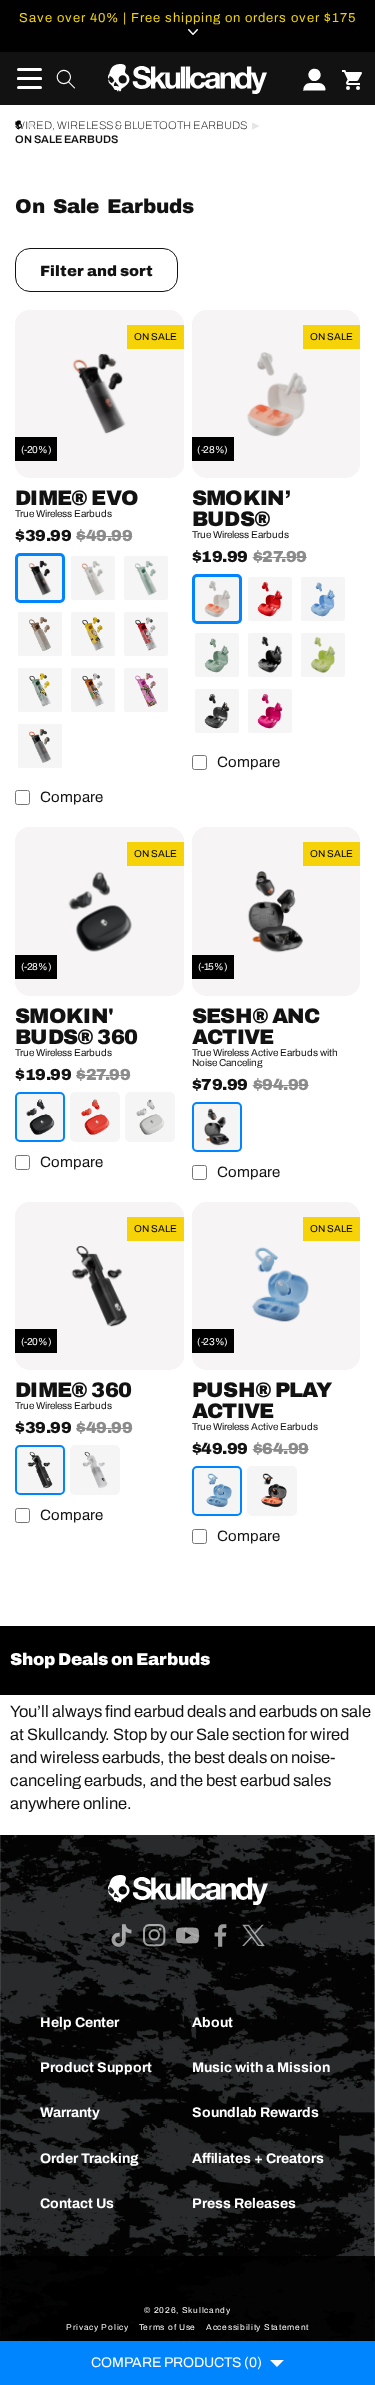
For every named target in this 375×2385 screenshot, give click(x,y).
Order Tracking (89, 2158)
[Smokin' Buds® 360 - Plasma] (95, 1117)
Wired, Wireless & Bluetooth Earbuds (131, 125)
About (212, 2022)
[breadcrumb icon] (18, 125)
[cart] (352, 79)
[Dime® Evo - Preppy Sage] (146, 578)
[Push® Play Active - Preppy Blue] (217, 1491)
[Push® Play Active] (276, 1286)
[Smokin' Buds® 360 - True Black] (40, 1117)
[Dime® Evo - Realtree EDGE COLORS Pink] (146, 690)
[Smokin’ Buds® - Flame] (270, 599)
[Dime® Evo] (99, 394)
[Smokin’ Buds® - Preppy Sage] (217, 655)
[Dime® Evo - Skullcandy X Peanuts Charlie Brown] (93, 634)
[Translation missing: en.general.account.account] (308, 79)
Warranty (70, 2112)
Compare (71, 797)
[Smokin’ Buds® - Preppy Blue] (323, 599)
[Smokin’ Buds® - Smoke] (217, 711)
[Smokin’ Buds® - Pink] (270, 711)
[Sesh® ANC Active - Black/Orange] (217, 1127)
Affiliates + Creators (258, 2158)
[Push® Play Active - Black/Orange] (272, 1491)
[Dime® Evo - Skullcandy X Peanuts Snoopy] (146, 634)
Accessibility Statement (257, 2327)
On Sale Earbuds (66, 139)
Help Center (79, 2022)
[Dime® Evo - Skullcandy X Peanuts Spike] (93, 690)
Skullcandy (206, 2310)
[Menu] (23, 79)
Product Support (96, 2067)
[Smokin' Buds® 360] (99, 911)
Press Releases (244, 2203)
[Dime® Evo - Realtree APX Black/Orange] (40, 746)
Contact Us (77, 2203)
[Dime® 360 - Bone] (95, 1470)
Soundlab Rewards (255, 2112)
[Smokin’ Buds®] (276, 394)
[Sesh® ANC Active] (276, 911)
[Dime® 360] (99, 1286)
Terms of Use (167, 2327)
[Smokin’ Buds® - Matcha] (323, 655)
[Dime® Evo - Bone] (93, 578)
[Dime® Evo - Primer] (40, 634)
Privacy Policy (97, 2327)
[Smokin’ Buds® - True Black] (270, 655)
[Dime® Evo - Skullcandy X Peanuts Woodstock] (40, 690)
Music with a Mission (261, 2067)
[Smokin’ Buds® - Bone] (217, 599)
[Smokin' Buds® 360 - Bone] (150, 1117)
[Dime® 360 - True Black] (40, 1470)
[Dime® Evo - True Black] (40, 578)
